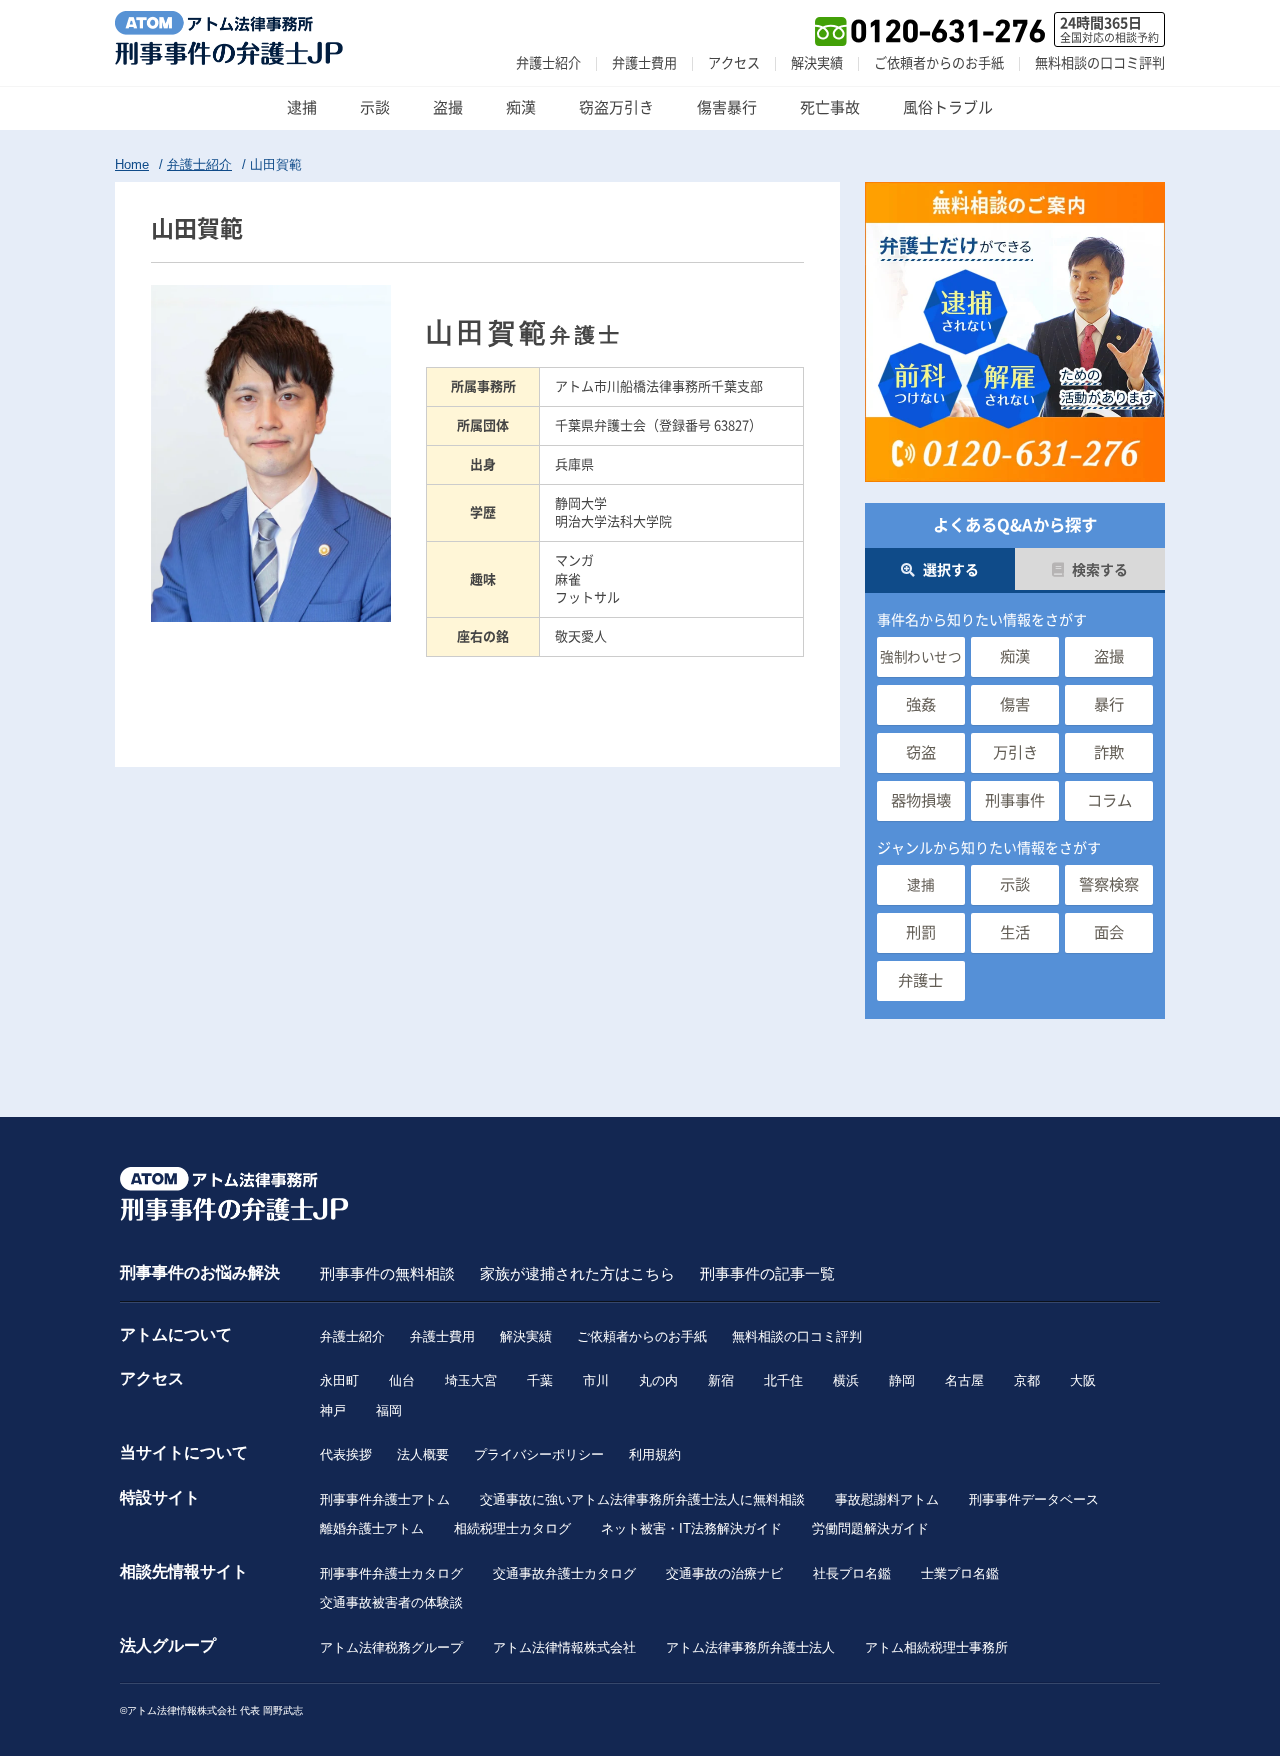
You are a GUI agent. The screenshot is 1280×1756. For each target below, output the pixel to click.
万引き (1015, 752)
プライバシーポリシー (539, 1454)
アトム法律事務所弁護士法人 (750, 1647)
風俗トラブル (948, 107)
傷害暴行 (727, 107)
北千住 (783, 1380)
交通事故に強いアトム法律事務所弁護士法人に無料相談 (642, 1499)
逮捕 (302, 107)
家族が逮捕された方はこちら (577, 1273)
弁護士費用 (644, 63)
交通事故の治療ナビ (724, 1573)
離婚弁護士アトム (372, 1528)
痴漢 (521, 107)
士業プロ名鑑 (960, 1573)
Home (132, 164)
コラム (1109, 800)
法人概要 (423, 1454)
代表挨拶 (346, 1454)
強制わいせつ (920, 657)
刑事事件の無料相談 (387, 1273)
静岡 (902, 1380)
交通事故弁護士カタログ (564, 1573)
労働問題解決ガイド (870, 1528)
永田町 (339, 1380)
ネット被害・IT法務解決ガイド (691, 1528)
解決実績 (817, 63)
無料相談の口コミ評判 (1100, 63)
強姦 (921, 704)
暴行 (1109, 704)
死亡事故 (830, 107)
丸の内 (658, 1380)
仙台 (402, 1380)
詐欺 (1109, 752)
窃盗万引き (616, 107)
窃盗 (921, 752)
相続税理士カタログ (512, 1528)
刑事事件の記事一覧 (767, 1273)
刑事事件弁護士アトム (385, 1499)
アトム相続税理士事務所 (936, 1647)
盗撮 (448, 107)
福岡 (389, 1410)
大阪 (1083, 1380)
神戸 (333, 1410)
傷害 (1015, 704)
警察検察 (1109, 884)
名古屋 (964, 1380)
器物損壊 (921, 800)
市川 (596, 1380)
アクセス (734, 63)
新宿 (721, 1380)
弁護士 (920, 980)
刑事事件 (1015, 800)
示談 (375, 107)
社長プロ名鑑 (852, 1573)
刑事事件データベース (1034, 1499)
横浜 (846, 1380)
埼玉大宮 (471, 1380)
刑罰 (921, 932)
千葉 (540, 1380)
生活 (1015, 932)
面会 (1109, 932)
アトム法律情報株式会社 (564, 1647)
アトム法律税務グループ (391, 1647)
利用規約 (655, 1454)
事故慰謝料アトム (887, 1499)
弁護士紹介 (548, 63)
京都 (1027, 1380)
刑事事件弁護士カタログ (391, 1573)
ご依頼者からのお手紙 (939, 63)
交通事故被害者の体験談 (391, 1602)
